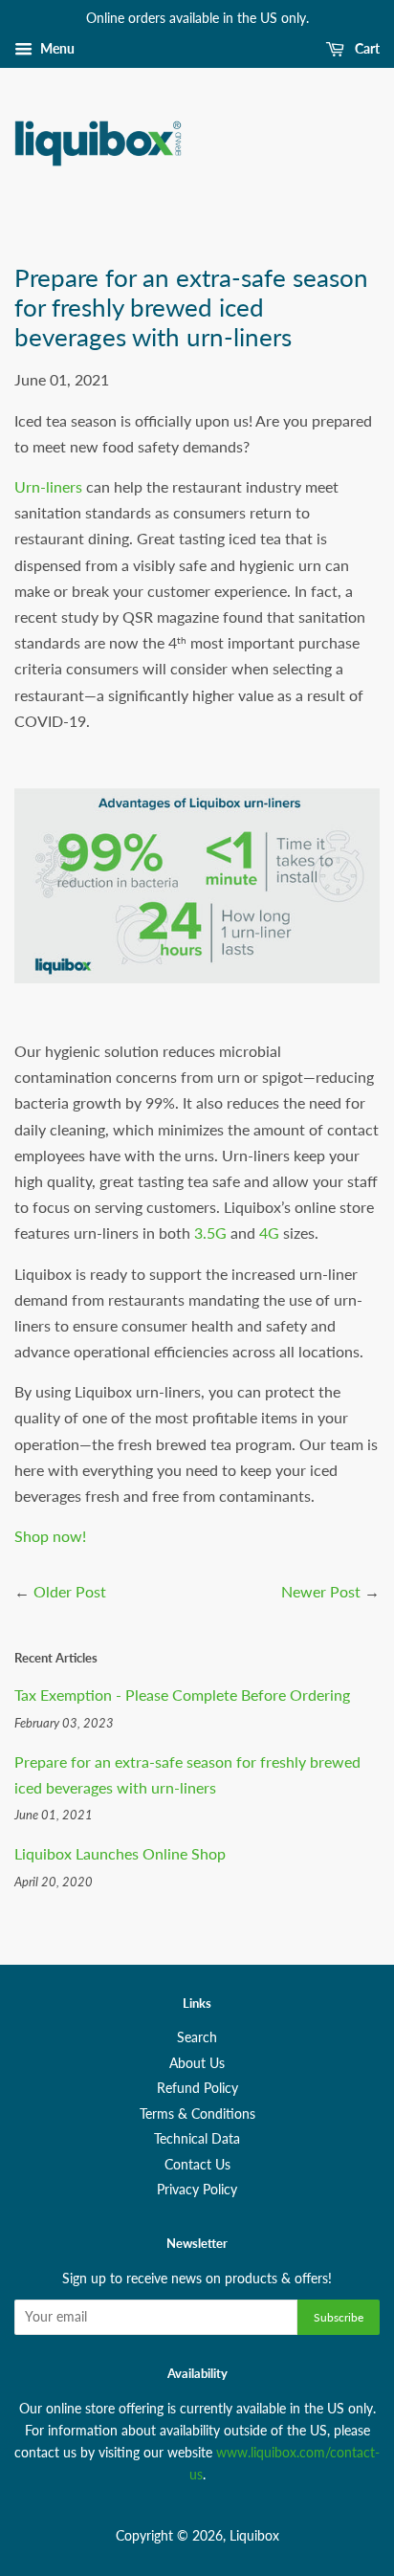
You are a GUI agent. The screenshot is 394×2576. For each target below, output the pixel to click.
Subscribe (339, 2317)
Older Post (70, 1591)
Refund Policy (197, 2088)
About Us (197, 2063)
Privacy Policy (197, 2190)
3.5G (210, 1233)
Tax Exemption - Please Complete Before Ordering (182, 1695)
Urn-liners (48, 486)
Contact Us (197, 2165)
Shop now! (50, 1536)
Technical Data (197, 2139)
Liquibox (254, 2536)
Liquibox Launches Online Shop (120, 1853)
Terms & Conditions (197, 2114)
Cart (366, 48)
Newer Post (321, 1591)
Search (197, 2037)
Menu (56, 48)
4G (269, 1233)
